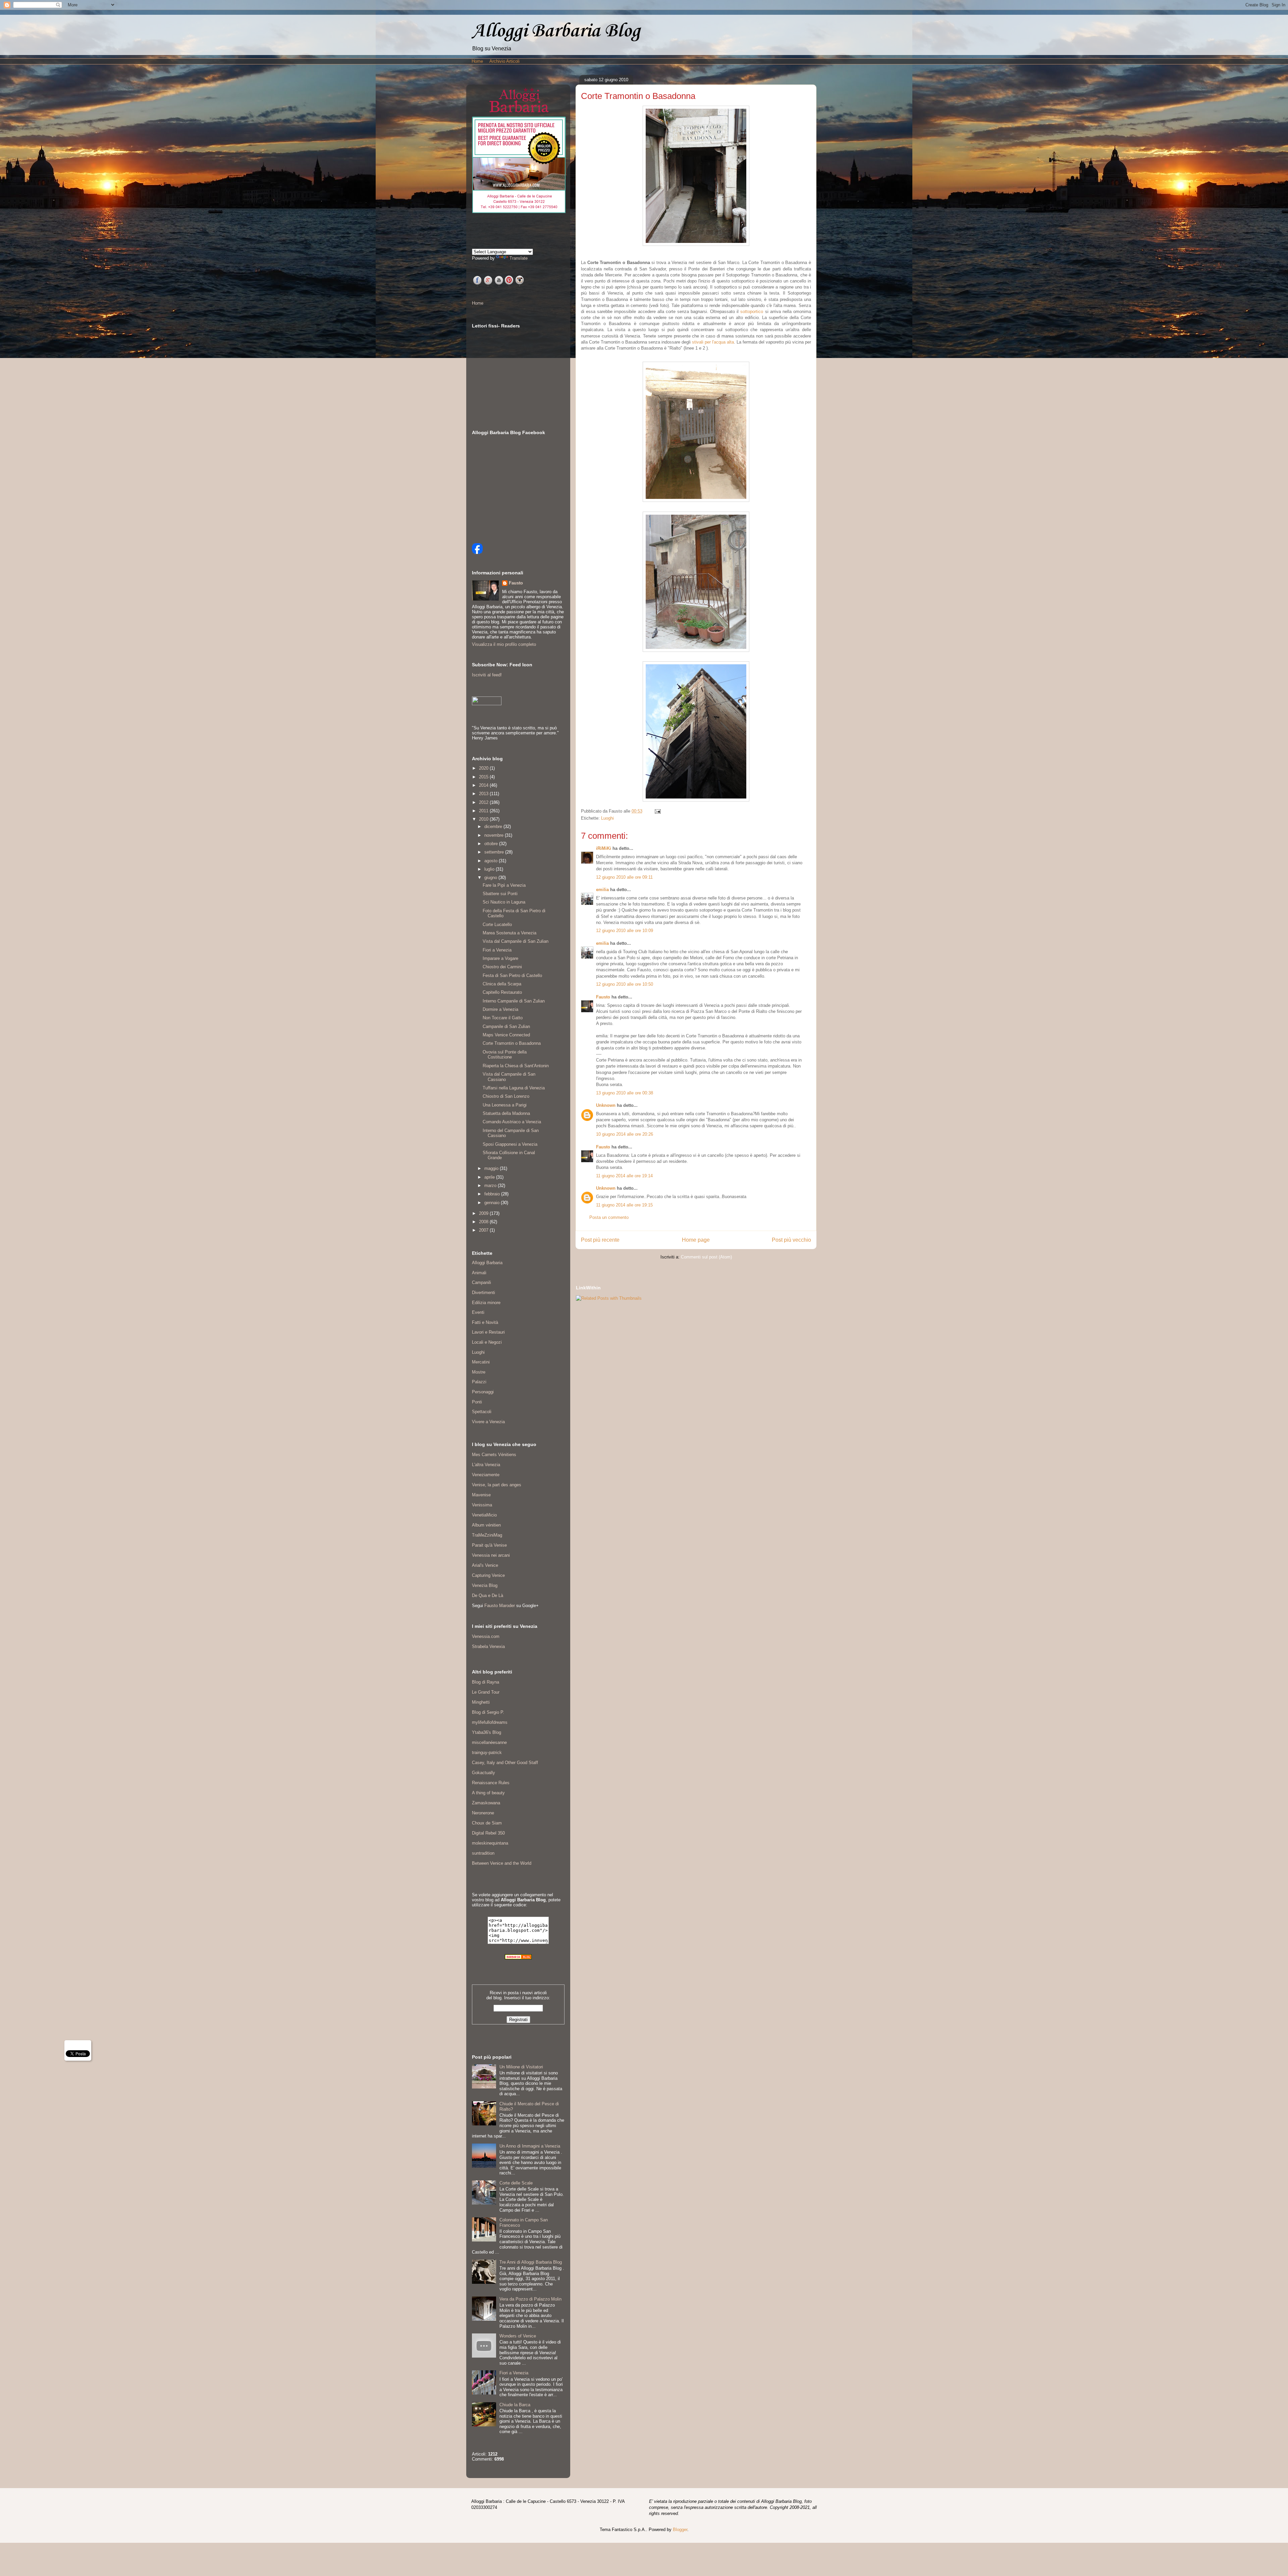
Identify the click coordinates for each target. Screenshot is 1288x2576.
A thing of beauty (488, 1793)
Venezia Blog (485, 1585)
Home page (696, 1240)
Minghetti (481, 1702)
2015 (484, 777)
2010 (484, 819)
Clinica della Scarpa (502, 984)
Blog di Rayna (486, 1682)
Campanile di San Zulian (506, 1026)
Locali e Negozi (487, 1342)
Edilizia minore (486, 1303)
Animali (479, 1273)
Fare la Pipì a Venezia (504, 885)
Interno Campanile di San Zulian (514, 1001)
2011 (484, 811)
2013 (484, 794)
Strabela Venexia (488, 1646)
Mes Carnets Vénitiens (494, 1455)
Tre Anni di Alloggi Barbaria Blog (531, 2262)
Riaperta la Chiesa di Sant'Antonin (516, 1066)
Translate (519, 258)
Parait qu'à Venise (489, 1545)
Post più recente (600, 1240)
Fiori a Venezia (497, 950)
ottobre (492, 844)
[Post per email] (657, 811)
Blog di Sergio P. (488, 1712)
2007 (484, 1230)
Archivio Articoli (504, 61)
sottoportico (752, 312)
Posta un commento (609, 1217)
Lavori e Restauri (488, 1332)
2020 (484, 768)
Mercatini (481, 1362)
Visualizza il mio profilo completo (504, 644)
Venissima (482, 1505)
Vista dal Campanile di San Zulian (516, 941)
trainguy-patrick (487, 1753)
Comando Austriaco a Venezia (512, 1122)
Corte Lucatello (497, 924)
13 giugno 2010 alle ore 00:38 (625, 1093)
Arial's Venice (485, 1565)
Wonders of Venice (518, 2336)
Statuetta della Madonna (506, 1113)
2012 (484, 802)
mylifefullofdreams (490, 1722)
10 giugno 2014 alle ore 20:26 (625, 1134)
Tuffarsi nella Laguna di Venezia (514, 1088)
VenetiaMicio (484, 1515)
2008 (484, 1222)
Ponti (477, 1402)
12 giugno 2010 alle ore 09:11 (624, 877)
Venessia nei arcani (491, 1555)
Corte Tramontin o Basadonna (512, 1043)
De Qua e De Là (488, 1595)
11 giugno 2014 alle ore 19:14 (624, 1176)
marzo (491, 1186)
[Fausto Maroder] (477, 552)
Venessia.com (486, 1636)
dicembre (494, 827)
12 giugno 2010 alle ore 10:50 (625, 984)
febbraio (493, 1194)
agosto (492, 861)
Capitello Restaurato (502, 992)
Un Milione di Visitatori (521, 2067)
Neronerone (483, 1813)
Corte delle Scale (516, 2183)
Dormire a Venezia (500, 1009)
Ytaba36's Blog (487, 1732)
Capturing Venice (488, 1575)
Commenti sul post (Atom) (706, 1257)
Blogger (680, 2530)
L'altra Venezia (486, 1465)
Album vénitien (486, 1525)
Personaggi (483, 1392)
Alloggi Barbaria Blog (556, 30)
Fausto (603, 997)
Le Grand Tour (486, 1692)
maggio (492, 1168)
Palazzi (479, 1382)
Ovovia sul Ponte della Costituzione (505, 1055)
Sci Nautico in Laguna (504, 902)
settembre (495, 852)
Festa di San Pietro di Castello (512, 975)
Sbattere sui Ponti (500, 894)
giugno (491, 878)
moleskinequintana (490, 1843)
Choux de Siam (487, 1823)
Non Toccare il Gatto (503, 1018)
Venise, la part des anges (497, 1485)
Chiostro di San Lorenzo (506, 1096)
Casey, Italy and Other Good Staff (505, 1763)
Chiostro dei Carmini (502, 967)
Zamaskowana (486, 1803)
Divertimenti (484, 1293)
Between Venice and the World (502, 1863)
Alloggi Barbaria (487, 1263)
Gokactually (484, 1773)
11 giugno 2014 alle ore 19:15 (624, 1205)
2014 (484, 785)
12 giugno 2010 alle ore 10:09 (625, 931)
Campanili (481, 1282)
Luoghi (607, 818)
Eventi (478, 1312)
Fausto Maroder (500, 1606)
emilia (602, 890)
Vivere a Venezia (488, 1422)
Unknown (606, 1105)
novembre (495, 835)
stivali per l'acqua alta (713, 342)
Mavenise (481, 1495)
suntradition (483, 1853)
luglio (490, 869)
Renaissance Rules (491, 1783)
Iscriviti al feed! (487, 675)
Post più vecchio (791, 1240)
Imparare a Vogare (500, 958)
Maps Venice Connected (506, 1035)
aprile (490, 1177)
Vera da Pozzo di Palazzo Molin (530, 2299)
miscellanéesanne (489, 1742)
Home (477, 61)
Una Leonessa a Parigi (505, 1105)
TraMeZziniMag (487, 1535)
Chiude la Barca (515, 2405)
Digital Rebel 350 (488, 1833)
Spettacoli (482, 1412)
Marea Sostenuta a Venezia (509, 933)
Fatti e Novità (485, 1322)
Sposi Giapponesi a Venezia (510, 1144)
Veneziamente (486, 1475)
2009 (484, 1213)
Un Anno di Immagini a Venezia (530, 2146)
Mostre (479, 1372)
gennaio (493, 1203)
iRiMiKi (604, 848)
